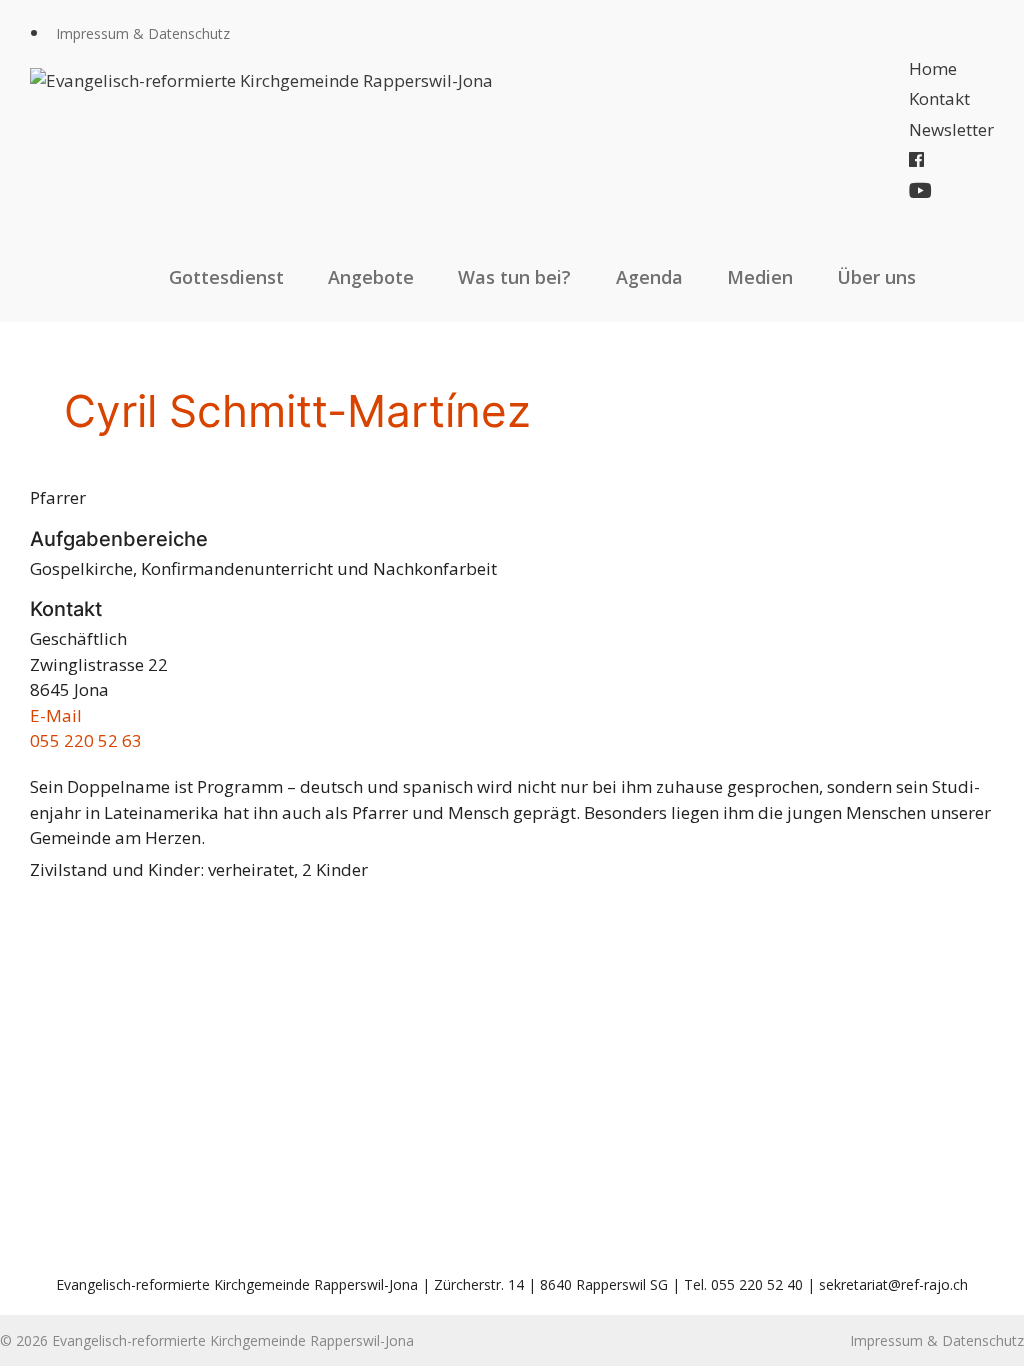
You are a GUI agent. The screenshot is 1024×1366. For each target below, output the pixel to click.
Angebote (371, 277)
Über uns (876, 277)
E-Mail (56, 715)
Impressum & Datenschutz (143, 33)
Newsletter (951, 129)
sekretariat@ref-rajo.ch (893, 1284)
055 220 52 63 (86, 740)
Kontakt (939, 98)
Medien (760, 277)
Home (933, 68)
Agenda (649, 277)
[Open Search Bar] (972, 277)
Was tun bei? (514, 277)
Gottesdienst (226, 277)
